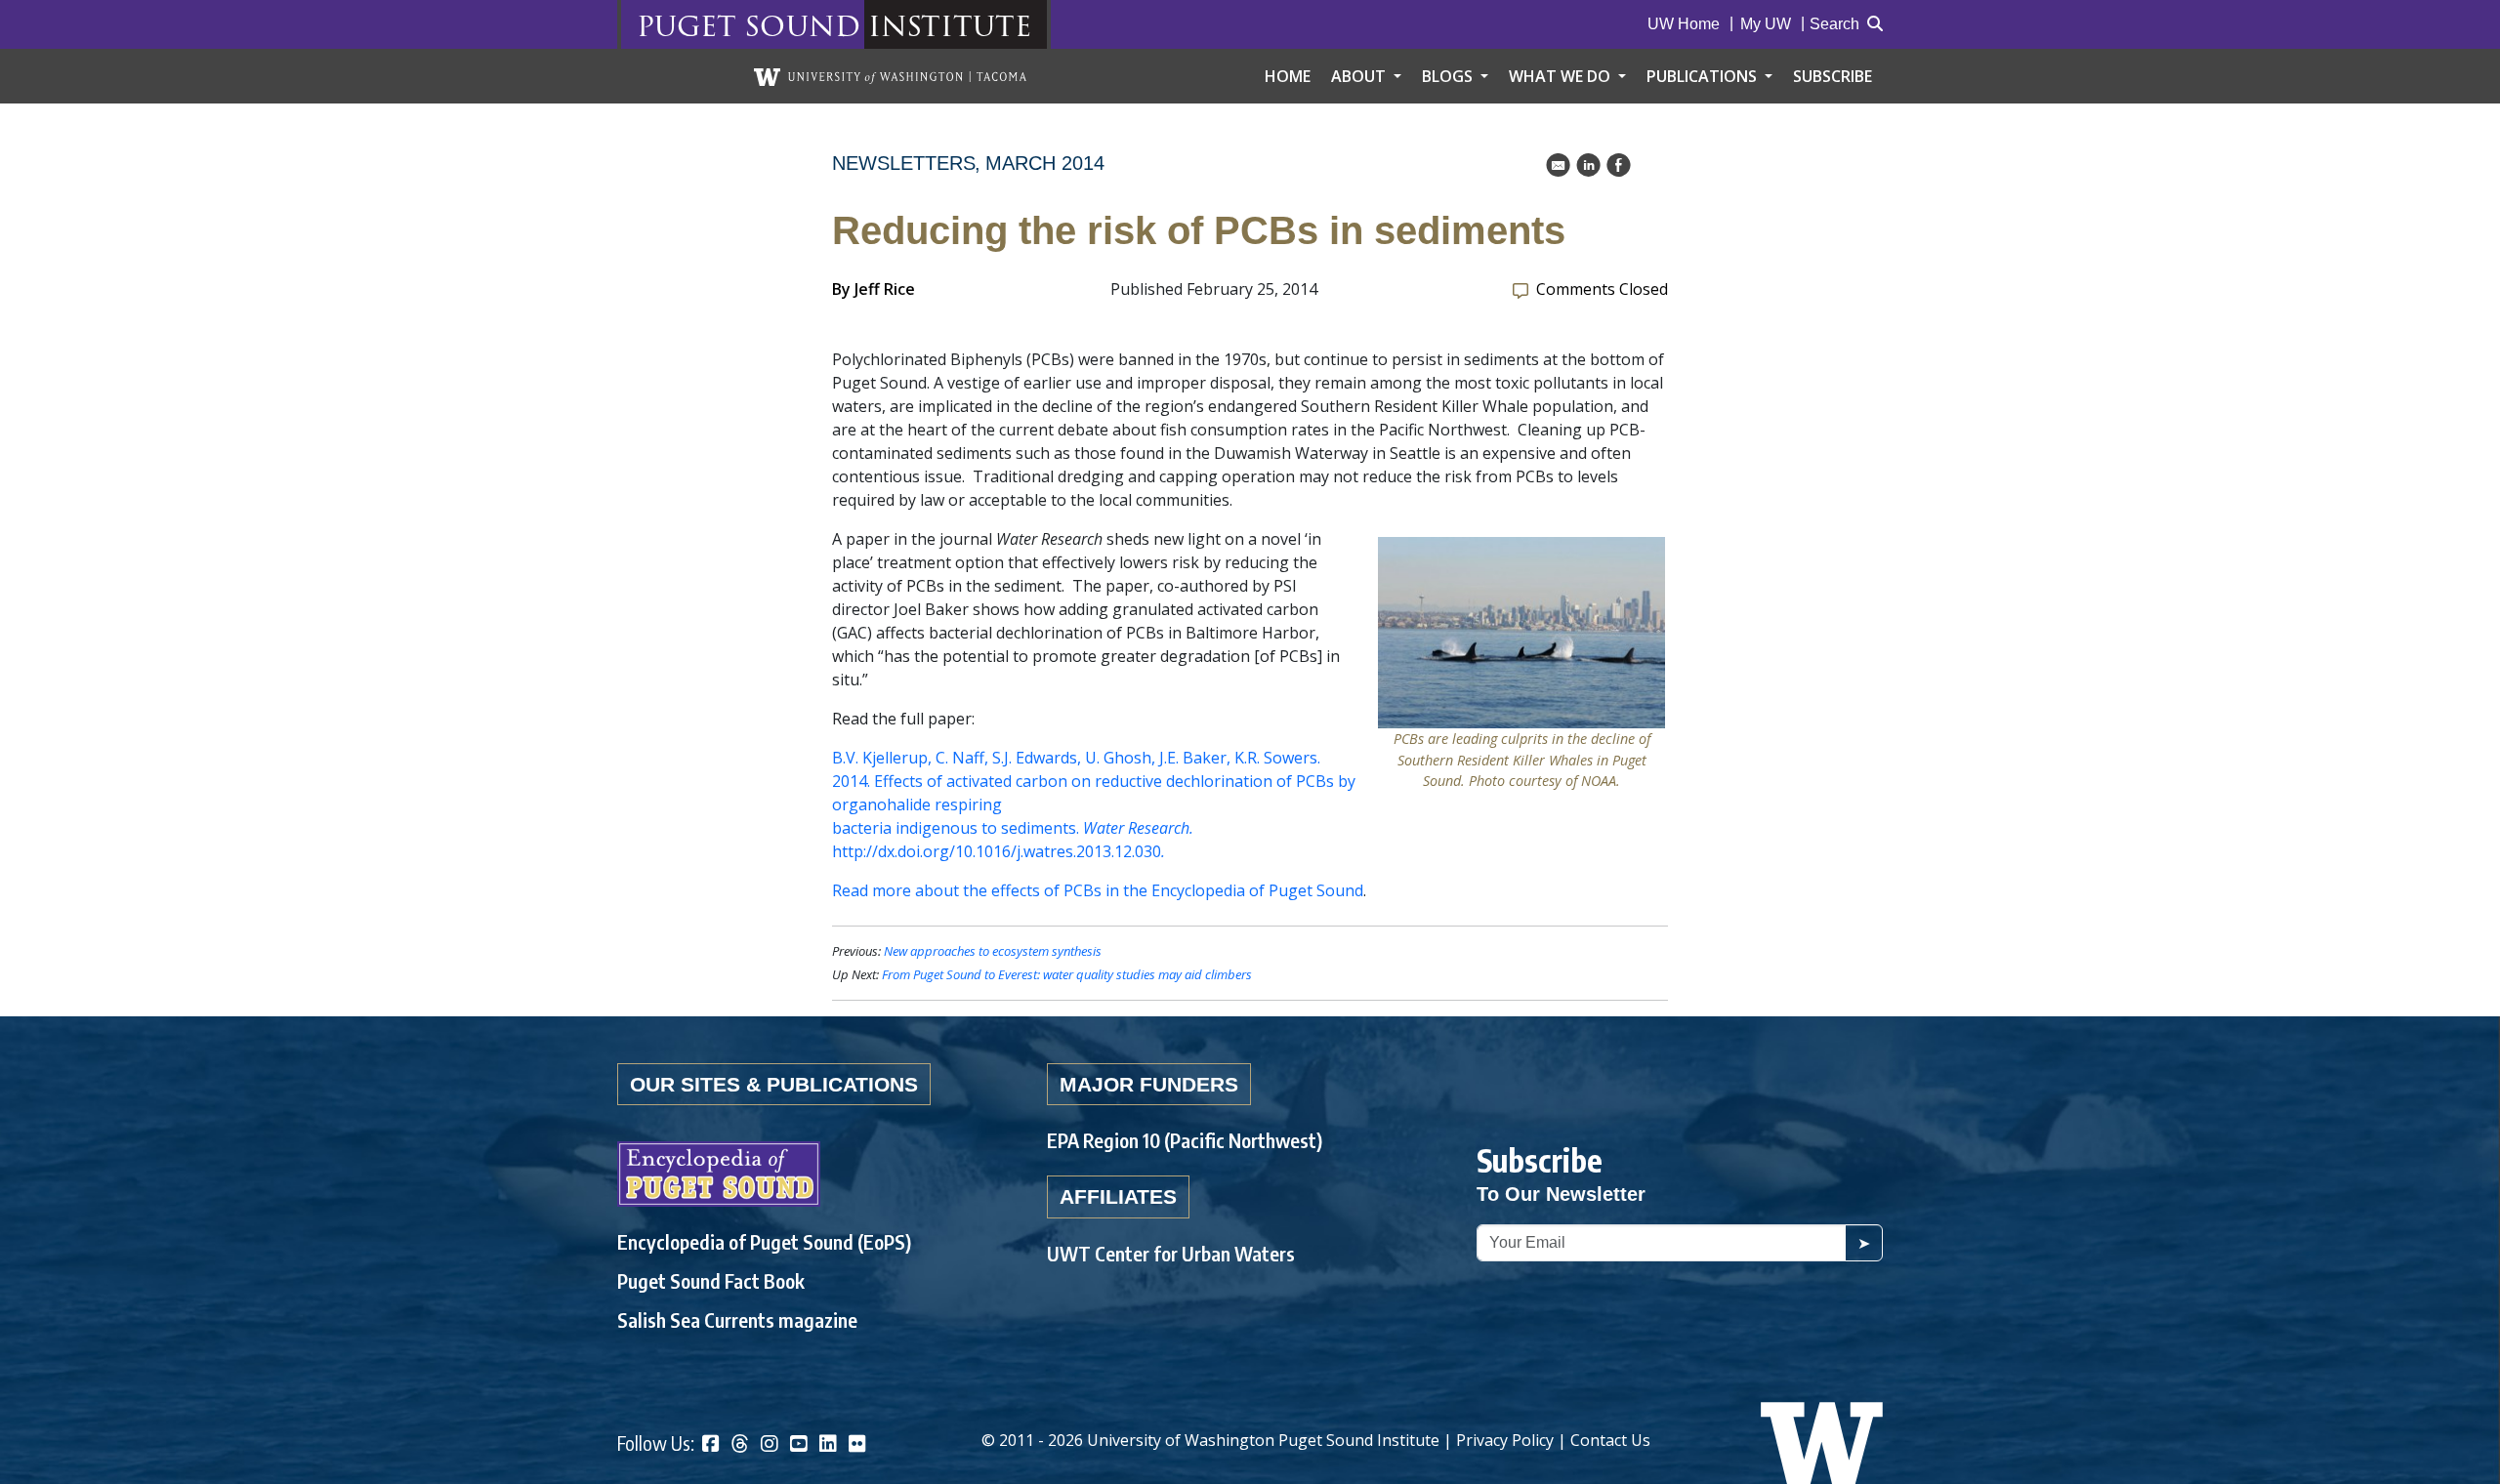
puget (687, 25)
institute (950, 25)
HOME (1288, 76)
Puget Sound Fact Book (711, 1280)
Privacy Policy (1505, 1440)
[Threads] (740, 1445)
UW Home (1684, 24)
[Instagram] (770, 1445)
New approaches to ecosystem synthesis (993, 951)
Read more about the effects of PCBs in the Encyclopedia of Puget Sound (1098, 890)
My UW (1766, 24)
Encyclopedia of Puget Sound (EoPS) (764, 1241)
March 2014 (1045, 163)
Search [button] (1834, 24)
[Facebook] (711, 1445)
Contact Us (1610, 1440)
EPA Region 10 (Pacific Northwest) (1185, 1140)
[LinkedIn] (828, 1445)
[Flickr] (857, 1445)
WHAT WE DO (1562, 76)
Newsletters (904, 163)
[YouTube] (799, 1445)
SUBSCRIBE (1833, 76)
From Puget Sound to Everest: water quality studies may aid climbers (1067, 974)
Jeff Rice (885, 289)
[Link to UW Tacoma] (890, 76)
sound (802, 25)
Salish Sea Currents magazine (737, 1319)
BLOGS (1449, 76)
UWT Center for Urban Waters (1171, 1253)
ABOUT (1360, 76)
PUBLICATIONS (1704, 76)
